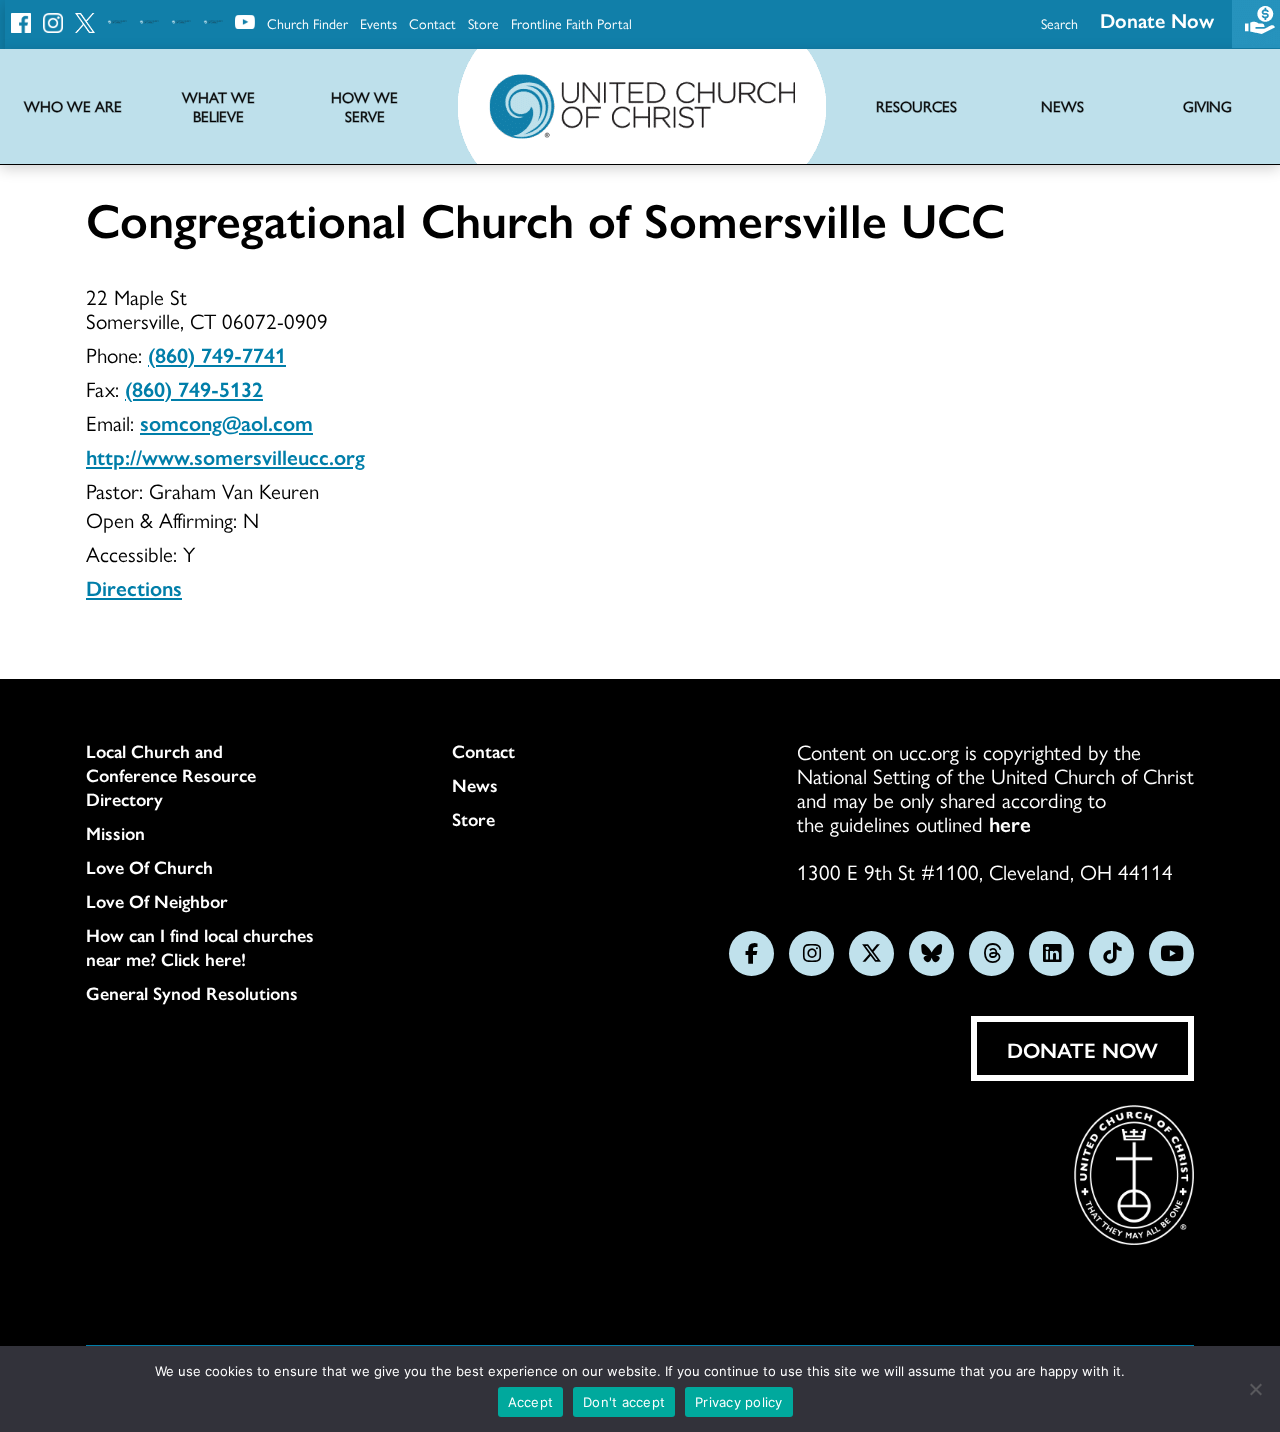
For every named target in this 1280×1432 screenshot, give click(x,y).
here (1010, 823)
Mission (115, 833)
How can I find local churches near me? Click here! (200, 947)
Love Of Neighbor (157, 901)
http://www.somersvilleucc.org (225, 456)
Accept (531, 1402)
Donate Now (1157, 19)
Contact (432, 23)
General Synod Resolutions (192, 993)
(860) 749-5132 (194, 388)
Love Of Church (149, 867)
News (475, 785)
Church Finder (307, 23)
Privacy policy (739, 1402)
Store (483, 23)
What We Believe (218, 107)
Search (1059, 23)
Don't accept (624, 1402)
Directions (134, 587)
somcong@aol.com (226, 422)
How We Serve (364, 107)
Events (378, 23)
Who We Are (73, 106)
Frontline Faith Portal (571, 23)
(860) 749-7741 (217, 354)
